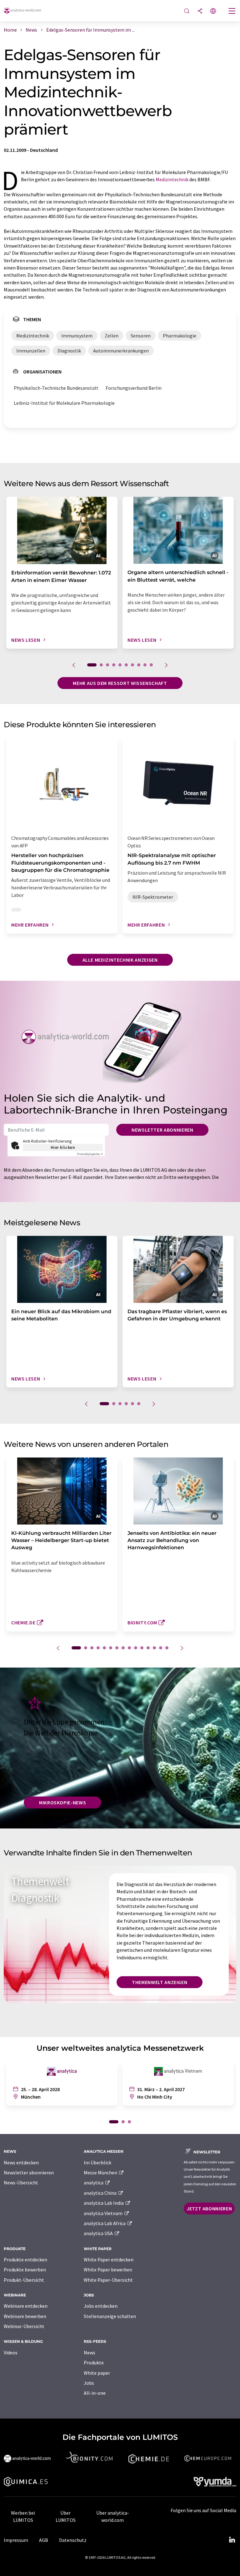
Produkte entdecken (25, 2260)
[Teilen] (200, 11)
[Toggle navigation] (232, 12)
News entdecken (21, 2162)
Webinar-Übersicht (24, 2326)
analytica (94, 2183)
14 (161, 1648)
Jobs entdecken (101, 2306)
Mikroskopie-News (62, 1802)
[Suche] (187, 11)
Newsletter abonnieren (162, 1130)
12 (148, 1648)
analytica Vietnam (104, 2213)
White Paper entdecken (109, 2260)
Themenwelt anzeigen (160, 1982)
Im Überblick (97, 2162)
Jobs (89, 2383)
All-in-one (95, 2393)
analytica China (101, 2193)
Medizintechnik (172, 179)
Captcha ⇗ (90, 1154)
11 (142, 1648)
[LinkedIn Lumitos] (232, 2540)
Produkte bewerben (25, 2270)
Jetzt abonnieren (209, 2208)
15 (167, 1648)
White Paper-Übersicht (108, 2280)
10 (151, 665)
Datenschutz (73, 2540)
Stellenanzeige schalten (110, 2316)
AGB (44, 2540)
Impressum (16, 2540)
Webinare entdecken (26, 2306)
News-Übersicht (21, 2183)
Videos (11, 2352)
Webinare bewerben (25, 2316)
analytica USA (99, 2233)
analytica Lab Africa (105, 2223)
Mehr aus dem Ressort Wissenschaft (120, 683)
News (90, 2352)
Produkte (94, 2363)
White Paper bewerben (108, 2270)
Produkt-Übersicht (24, 2280)
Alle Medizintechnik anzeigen (120, 960)
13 (154, 1648)
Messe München (101, 2172)
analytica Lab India (104, 2203)
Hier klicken (63, 1147)
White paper (97, 2373)
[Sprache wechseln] (213, 11)
